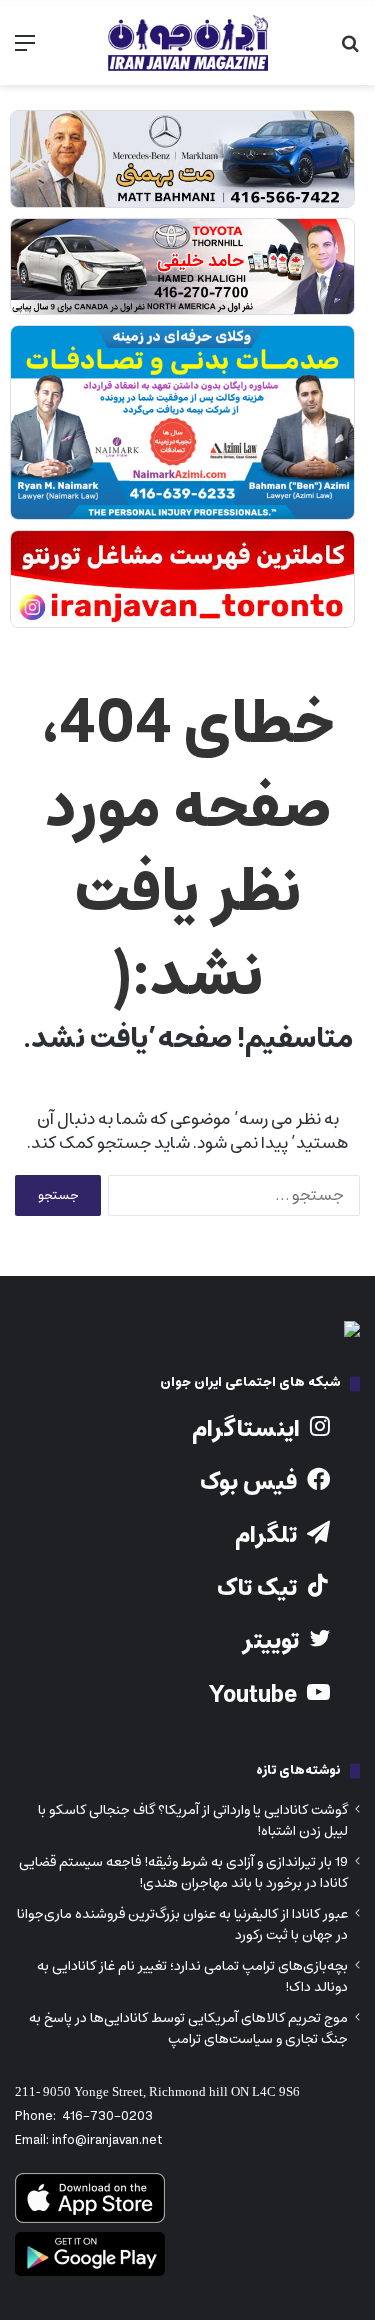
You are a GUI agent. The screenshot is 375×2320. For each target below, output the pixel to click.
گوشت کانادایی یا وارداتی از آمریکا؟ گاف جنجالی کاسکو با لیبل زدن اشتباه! (193, 1820)
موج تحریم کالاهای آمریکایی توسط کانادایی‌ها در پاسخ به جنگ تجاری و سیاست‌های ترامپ (188, 2028)
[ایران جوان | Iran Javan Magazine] (188, 43)
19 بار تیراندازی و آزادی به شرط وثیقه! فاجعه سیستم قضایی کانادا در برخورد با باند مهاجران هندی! (183, 1872)
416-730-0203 (107, 2116)
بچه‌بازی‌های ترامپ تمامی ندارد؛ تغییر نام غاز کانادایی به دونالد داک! (192, 1976)
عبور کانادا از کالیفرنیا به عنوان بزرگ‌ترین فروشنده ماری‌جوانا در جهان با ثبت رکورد (182, 1924)
